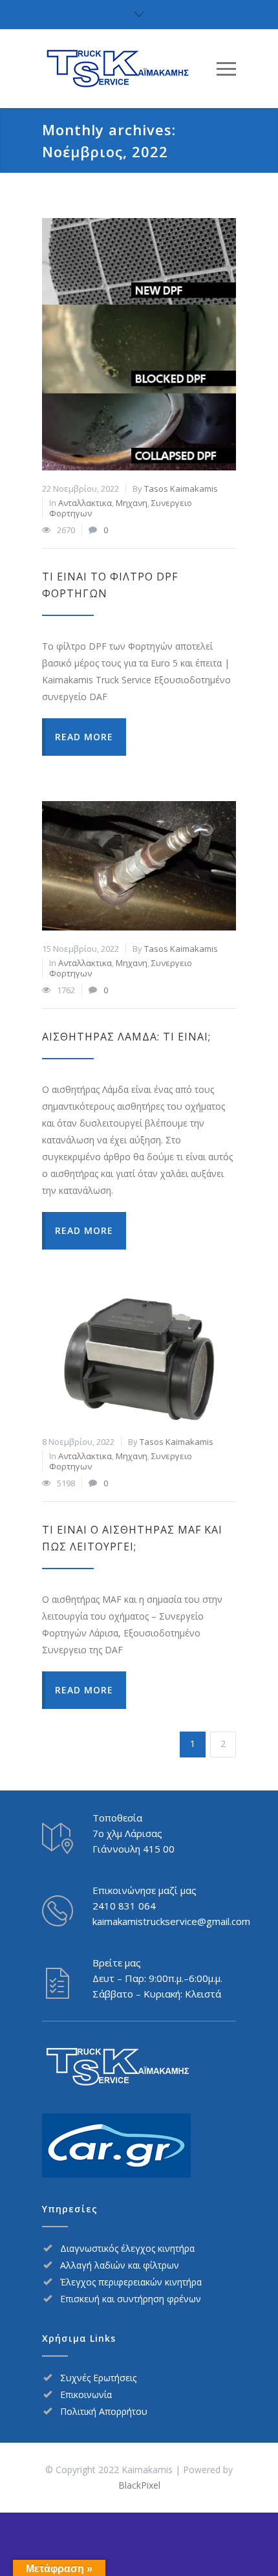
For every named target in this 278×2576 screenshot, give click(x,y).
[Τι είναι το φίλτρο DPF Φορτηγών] (139, 344)
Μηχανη (132, 503)
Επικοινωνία (86, 2394)
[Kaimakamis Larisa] (129, 69)
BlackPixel (139, 2485)
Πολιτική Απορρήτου (104, 2411)
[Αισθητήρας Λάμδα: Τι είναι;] (139, 866)
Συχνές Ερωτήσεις (98, 2378)
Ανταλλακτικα (85, 503)
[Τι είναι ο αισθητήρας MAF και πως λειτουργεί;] (139, 1359)
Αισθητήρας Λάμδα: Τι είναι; (126, 1037)
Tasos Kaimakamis (181, 489)
